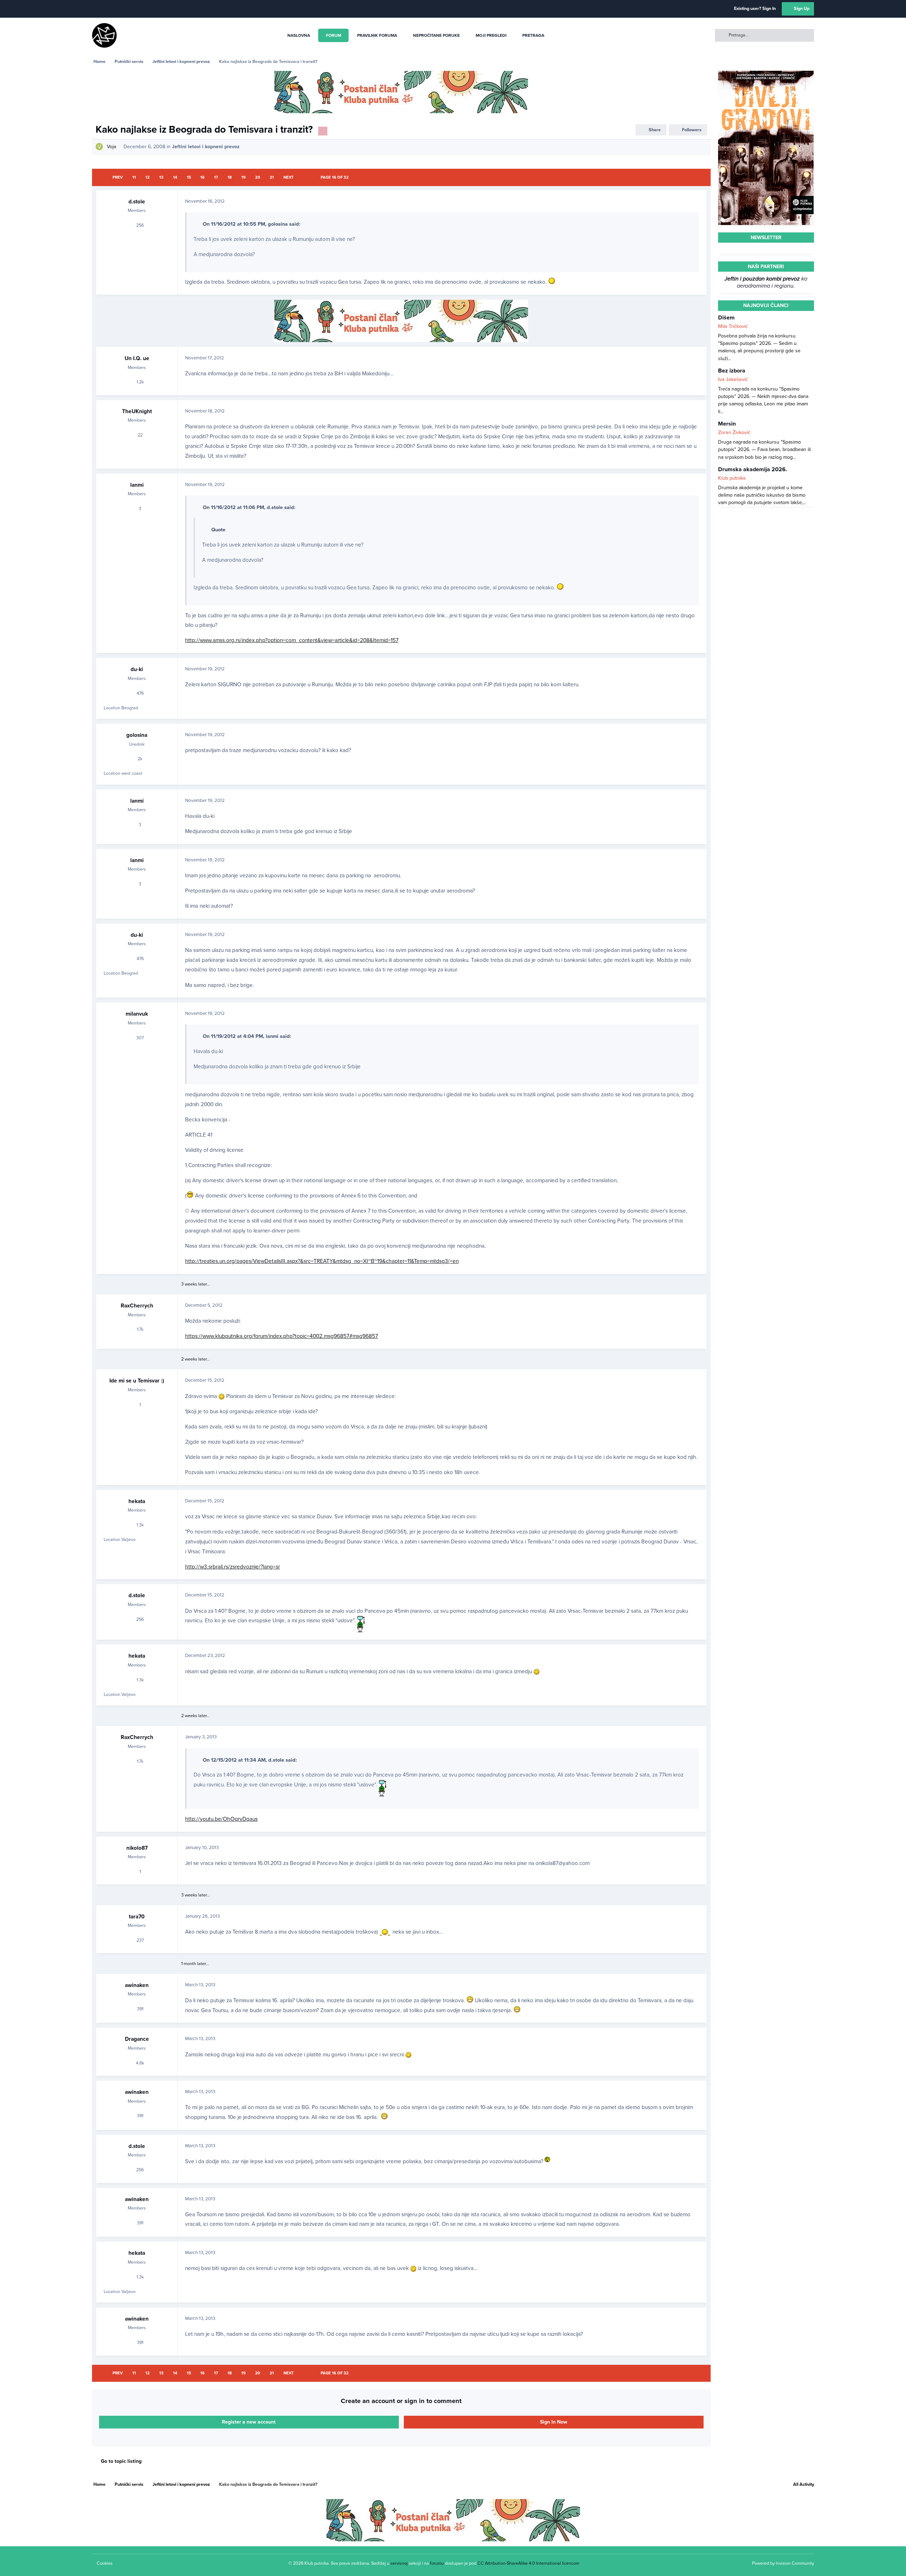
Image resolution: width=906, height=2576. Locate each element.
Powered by (783, 2563)
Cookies (105, 2563)
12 (148, 177)
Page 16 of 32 (335, 177)
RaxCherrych (137, 1306)
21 (272, 177)
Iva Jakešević (733, 379)
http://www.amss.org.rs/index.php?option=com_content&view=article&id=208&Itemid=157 (292, 640)
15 (189, 177)
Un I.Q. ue (137, 358)
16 (202, 177)
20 (258, 177)
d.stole (137, 202)
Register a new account (249, 2422)
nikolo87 (137, 1848)
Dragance (137, 2039)
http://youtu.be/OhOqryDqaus (221, 1819)
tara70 (137, 1917)
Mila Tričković (733, 326)
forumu (437, 2563)
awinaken (137, 1985)
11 (134, 177)
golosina (137, 735)
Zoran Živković (734, 432)
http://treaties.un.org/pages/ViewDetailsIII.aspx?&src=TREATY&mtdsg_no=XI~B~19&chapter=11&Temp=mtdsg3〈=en (322, 1261)
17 (216, 177)
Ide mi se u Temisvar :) (137, 1381)
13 (161, 177)
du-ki (137, 669)
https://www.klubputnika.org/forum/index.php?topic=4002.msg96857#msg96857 (282, 1336)
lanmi (137, 485)
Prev (118, 177)
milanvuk (137, 1014)
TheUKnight (137, 411)
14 (175, 177)
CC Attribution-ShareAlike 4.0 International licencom (528, 2563)
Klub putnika (732, 478)
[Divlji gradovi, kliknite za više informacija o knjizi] (766, 74)
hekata (137, 1501)
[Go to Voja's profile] (99, 147)
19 (243, 177)
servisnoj (399, 2563)
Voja (111, 147)
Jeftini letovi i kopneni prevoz (206, 147)
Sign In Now (554, 2422)
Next (289, 177)
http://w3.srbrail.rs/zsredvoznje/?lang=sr (233, 1567)
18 (230, 177)
